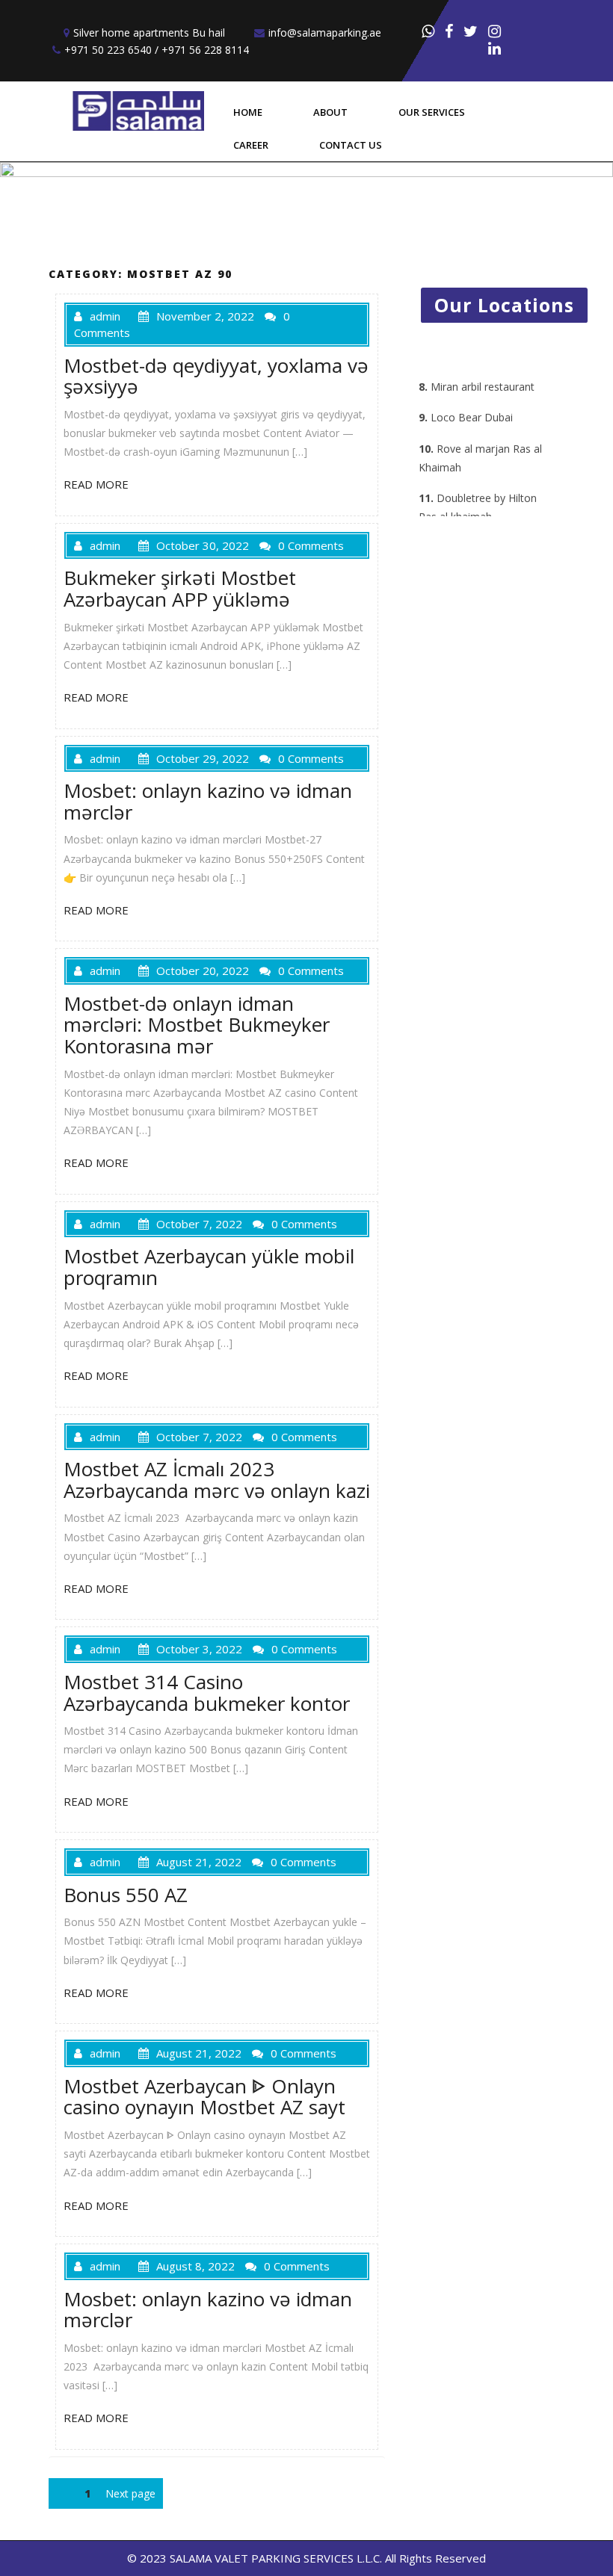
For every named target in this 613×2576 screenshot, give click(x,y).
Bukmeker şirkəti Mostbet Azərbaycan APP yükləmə (180, 588)
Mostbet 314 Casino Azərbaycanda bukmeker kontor (207, 1693)
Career (251, 145)
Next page (130, 2493)
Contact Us (351, 145)
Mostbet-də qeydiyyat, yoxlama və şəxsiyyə (216, 376)
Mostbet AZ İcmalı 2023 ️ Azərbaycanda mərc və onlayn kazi (217, 1480)
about (330, 112)
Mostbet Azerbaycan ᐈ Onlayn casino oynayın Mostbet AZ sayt (204, 2097)
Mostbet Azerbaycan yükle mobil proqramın (209, 1267)
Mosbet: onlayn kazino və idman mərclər (208, 801)
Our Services (432, 112)
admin (105, 316)
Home (248, 112)
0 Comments (311, 545)
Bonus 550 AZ (126, 1895)
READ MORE (96, 484)
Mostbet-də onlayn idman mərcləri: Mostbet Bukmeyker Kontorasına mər (197, 1025)
